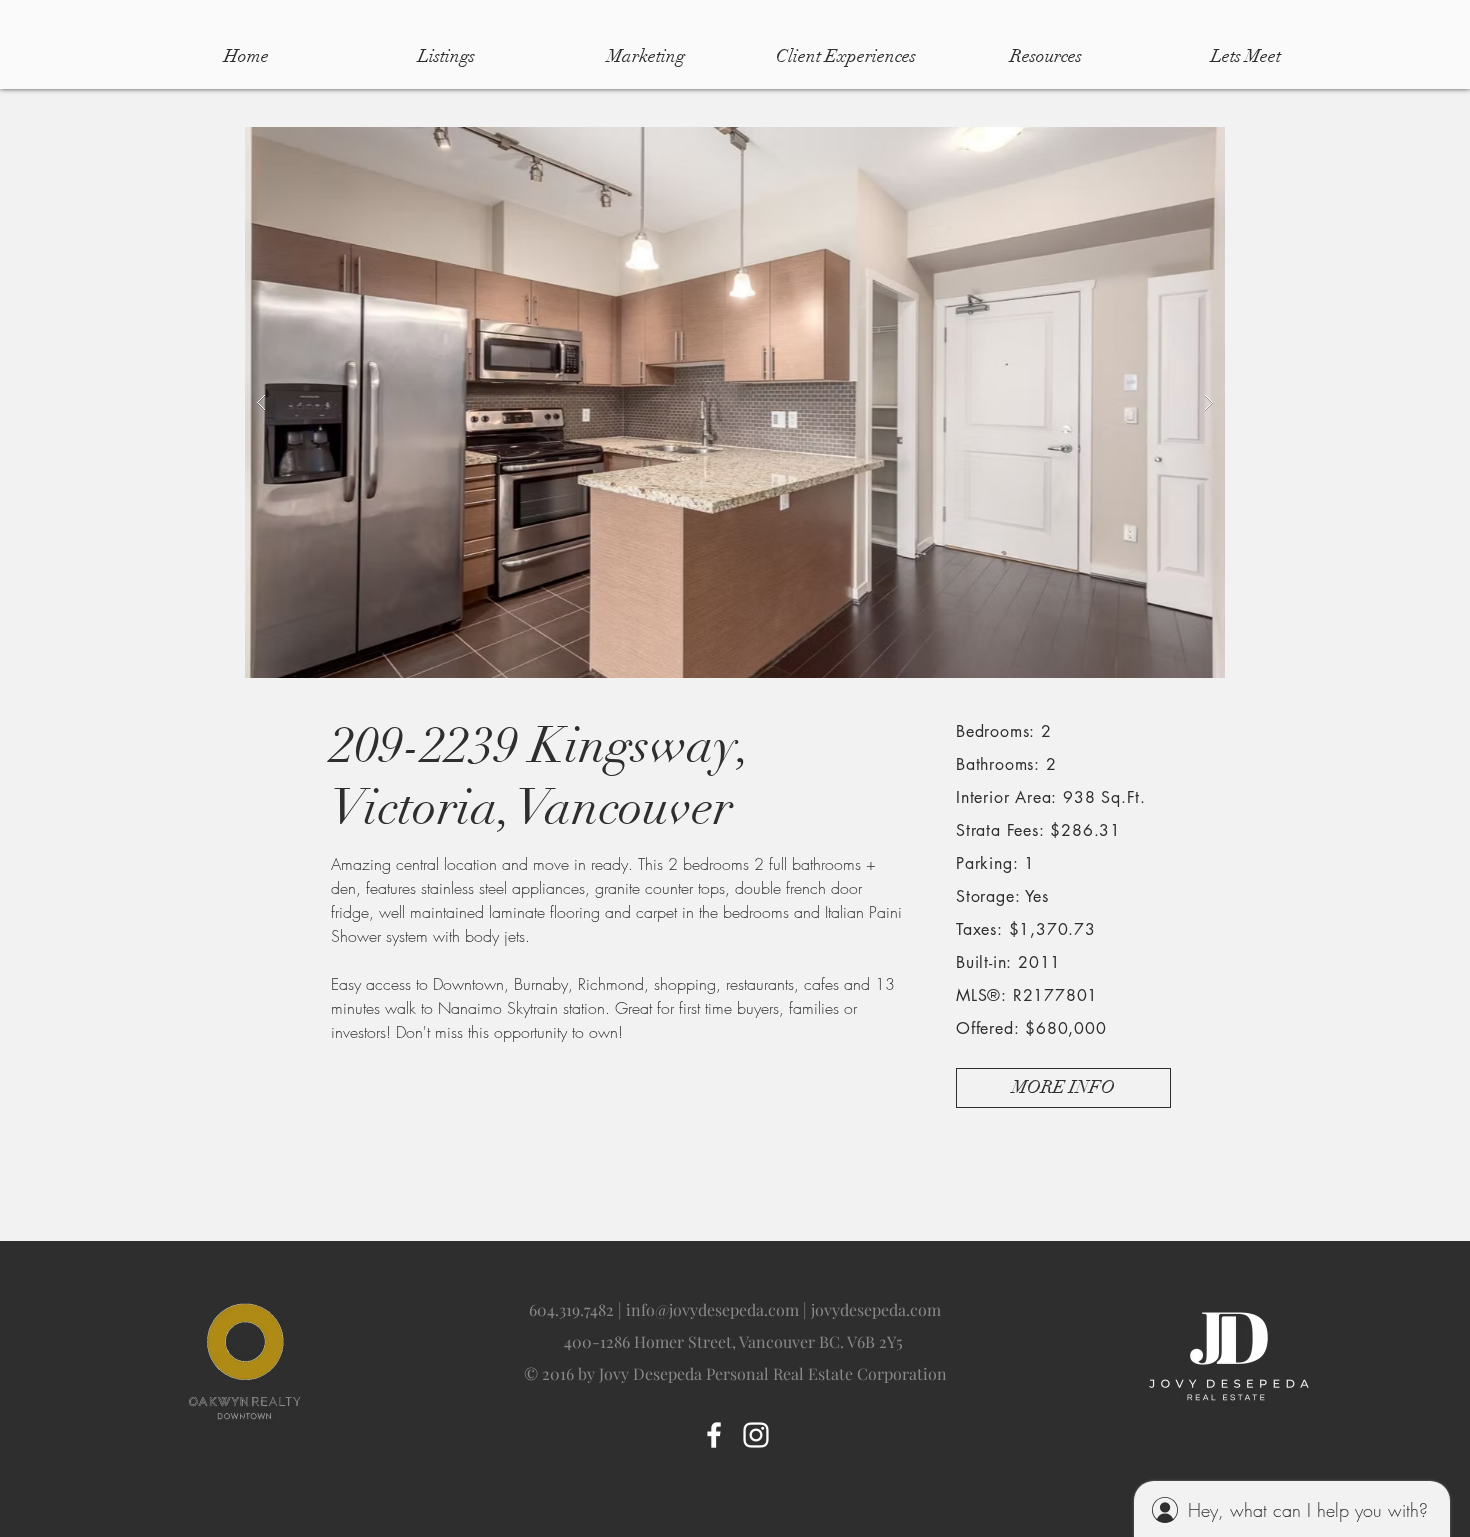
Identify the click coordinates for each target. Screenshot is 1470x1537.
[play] (1178, 143)
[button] (740, 402)
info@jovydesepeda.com (712, 1309)
